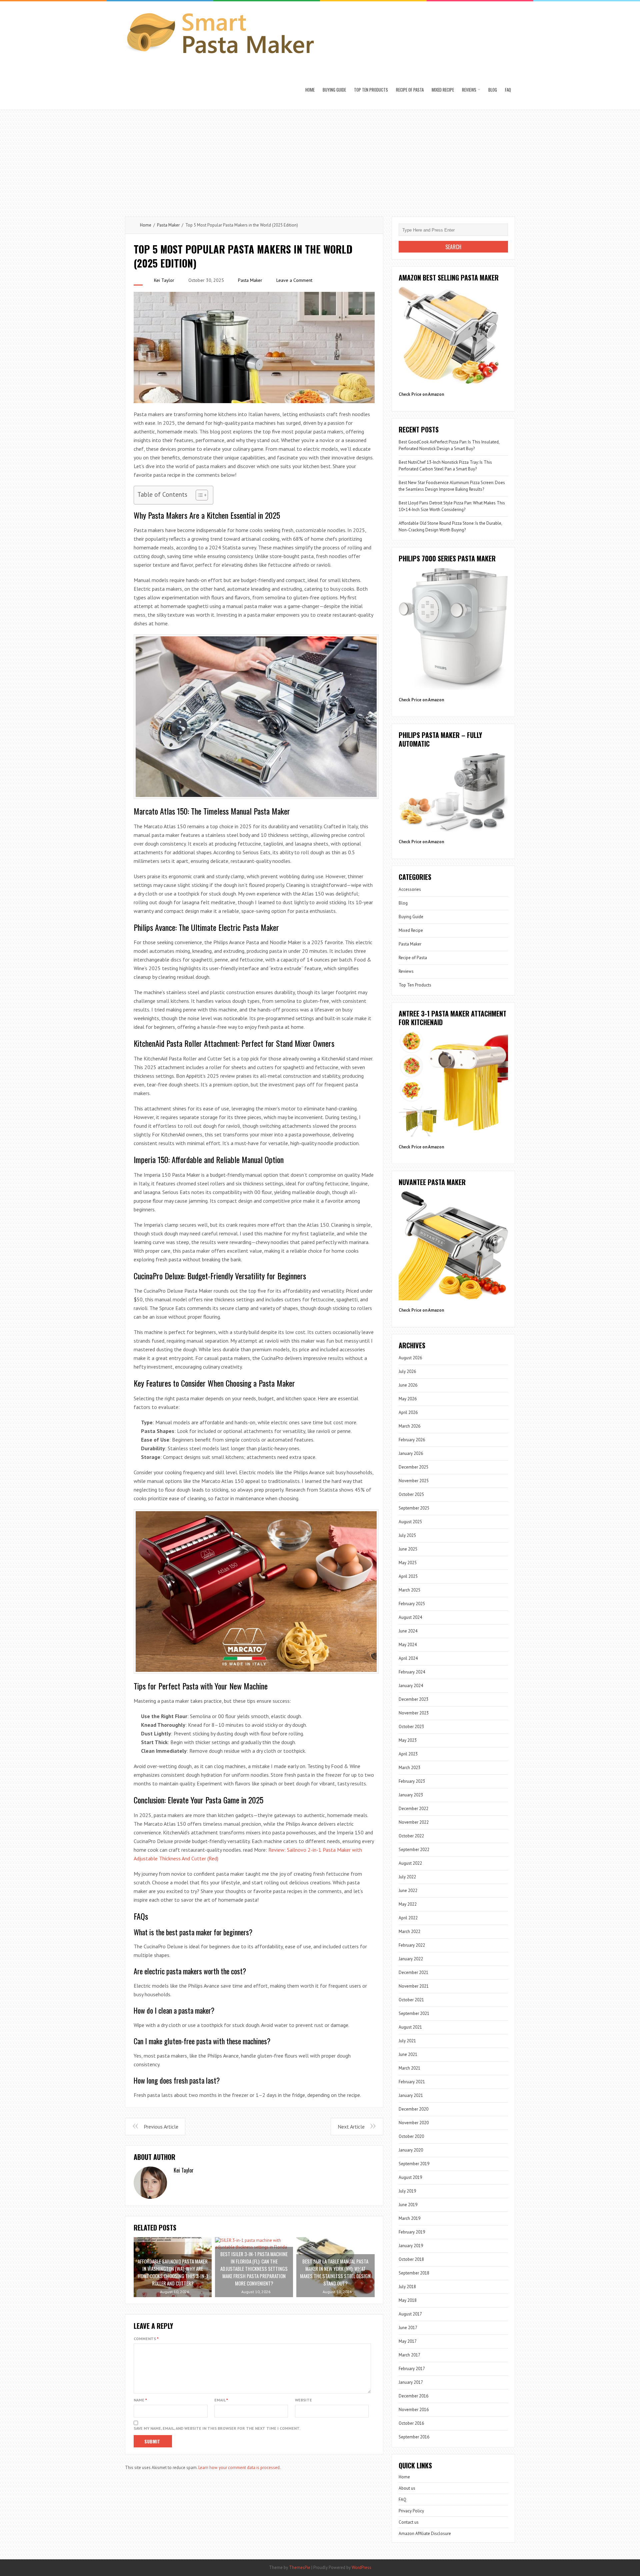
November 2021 (414, 1986)
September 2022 (414, 1850)
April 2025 (408, 1576)
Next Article (351, 2127)
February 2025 (412, 1604)
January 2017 (411, 2382)
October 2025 (411, 1494)
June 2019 (408, 2205)
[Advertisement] (320, 160)
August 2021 (410, 2027)
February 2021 (412, 2082)
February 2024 (412, 1672)
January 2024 (411, 1686)
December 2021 (413, 1972)
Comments (146, 2339)
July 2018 (407, 2287)
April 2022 (408, 1918)
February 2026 (412, 1440)
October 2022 (411, 1836)
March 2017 (409, 2355)
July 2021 (407, 2041)
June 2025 (408, 1549)
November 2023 (414, 1713)
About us (407, 2488)
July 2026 (407, 1371)
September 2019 (414, 2164)
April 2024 (408, 1658)
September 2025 (414, 1508)
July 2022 (407, 1877)
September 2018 (414, 2273)
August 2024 (410, 1617)
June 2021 (408, 2054)
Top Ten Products (371, 90)
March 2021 (409, 2068)
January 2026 (411, 1453)
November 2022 (414, 1822)
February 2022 (412, 1945)
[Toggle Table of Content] (198, 495)
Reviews (469, 90)
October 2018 (411, 2259)
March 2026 (409, 1426)
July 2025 (407, 1535)
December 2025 (413, 1467)
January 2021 (411, 2095)
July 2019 (407, 2191)
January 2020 (411, 2150)
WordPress (361, 2568)
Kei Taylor (164, 280)
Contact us (409, 2522)
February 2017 (412, 2369)
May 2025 (408, 1563)
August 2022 (410, 1863)
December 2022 (413, 1809)
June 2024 (408, 1631)
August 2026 (410, 1358)
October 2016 (411, 2423)
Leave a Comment (294, 280)
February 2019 (412, 2232)
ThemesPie (300, 2568)
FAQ (508, 90)
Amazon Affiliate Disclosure (425, 2534)
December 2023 (413, 1699)
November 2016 (414, 2410)
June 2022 (408, 1891)
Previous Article (161, 2127)
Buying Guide (334, 90)
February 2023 (412, 1781)
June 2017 (408, 2328)
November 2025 (414, 1481)
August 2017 (410, 2314)
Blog (493, 90)
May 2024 (408, 1645)
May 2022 (408, 1904)
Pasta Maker (168, 225)
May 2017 (408, 2341)
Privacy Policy (411, 2511)
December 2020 (413, 2109)
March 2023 (409, 1768)
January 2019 (411, 2246)
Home (310, 90)
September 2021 (414, 2013)
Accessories (410, 889)
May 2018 (408, 2300)
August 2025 (410, 1522)
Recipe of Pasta (410, 90)
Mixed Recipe (443, 90)
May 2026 (408, 1399)
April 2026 (408, 1412)
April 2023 (408, 1754)
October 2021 (411, 2000)
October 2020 (411, 2136)
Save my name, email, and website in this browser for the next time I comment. (217, 2428)
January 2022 (411, 1959)
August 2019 (410, 2177)
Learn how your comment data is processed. (239, 2468)
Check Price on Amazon (421, 394)
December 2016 (413, 2396)
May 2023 (408, 1740)
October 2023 (411, 1727)
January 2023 (411, 1795)
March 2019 (409, 2218)
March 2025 (409, 1590)
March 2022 (409, 1932)
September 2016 (414, 2437)
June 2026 (408, 1385)
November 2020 (414, 2123)
